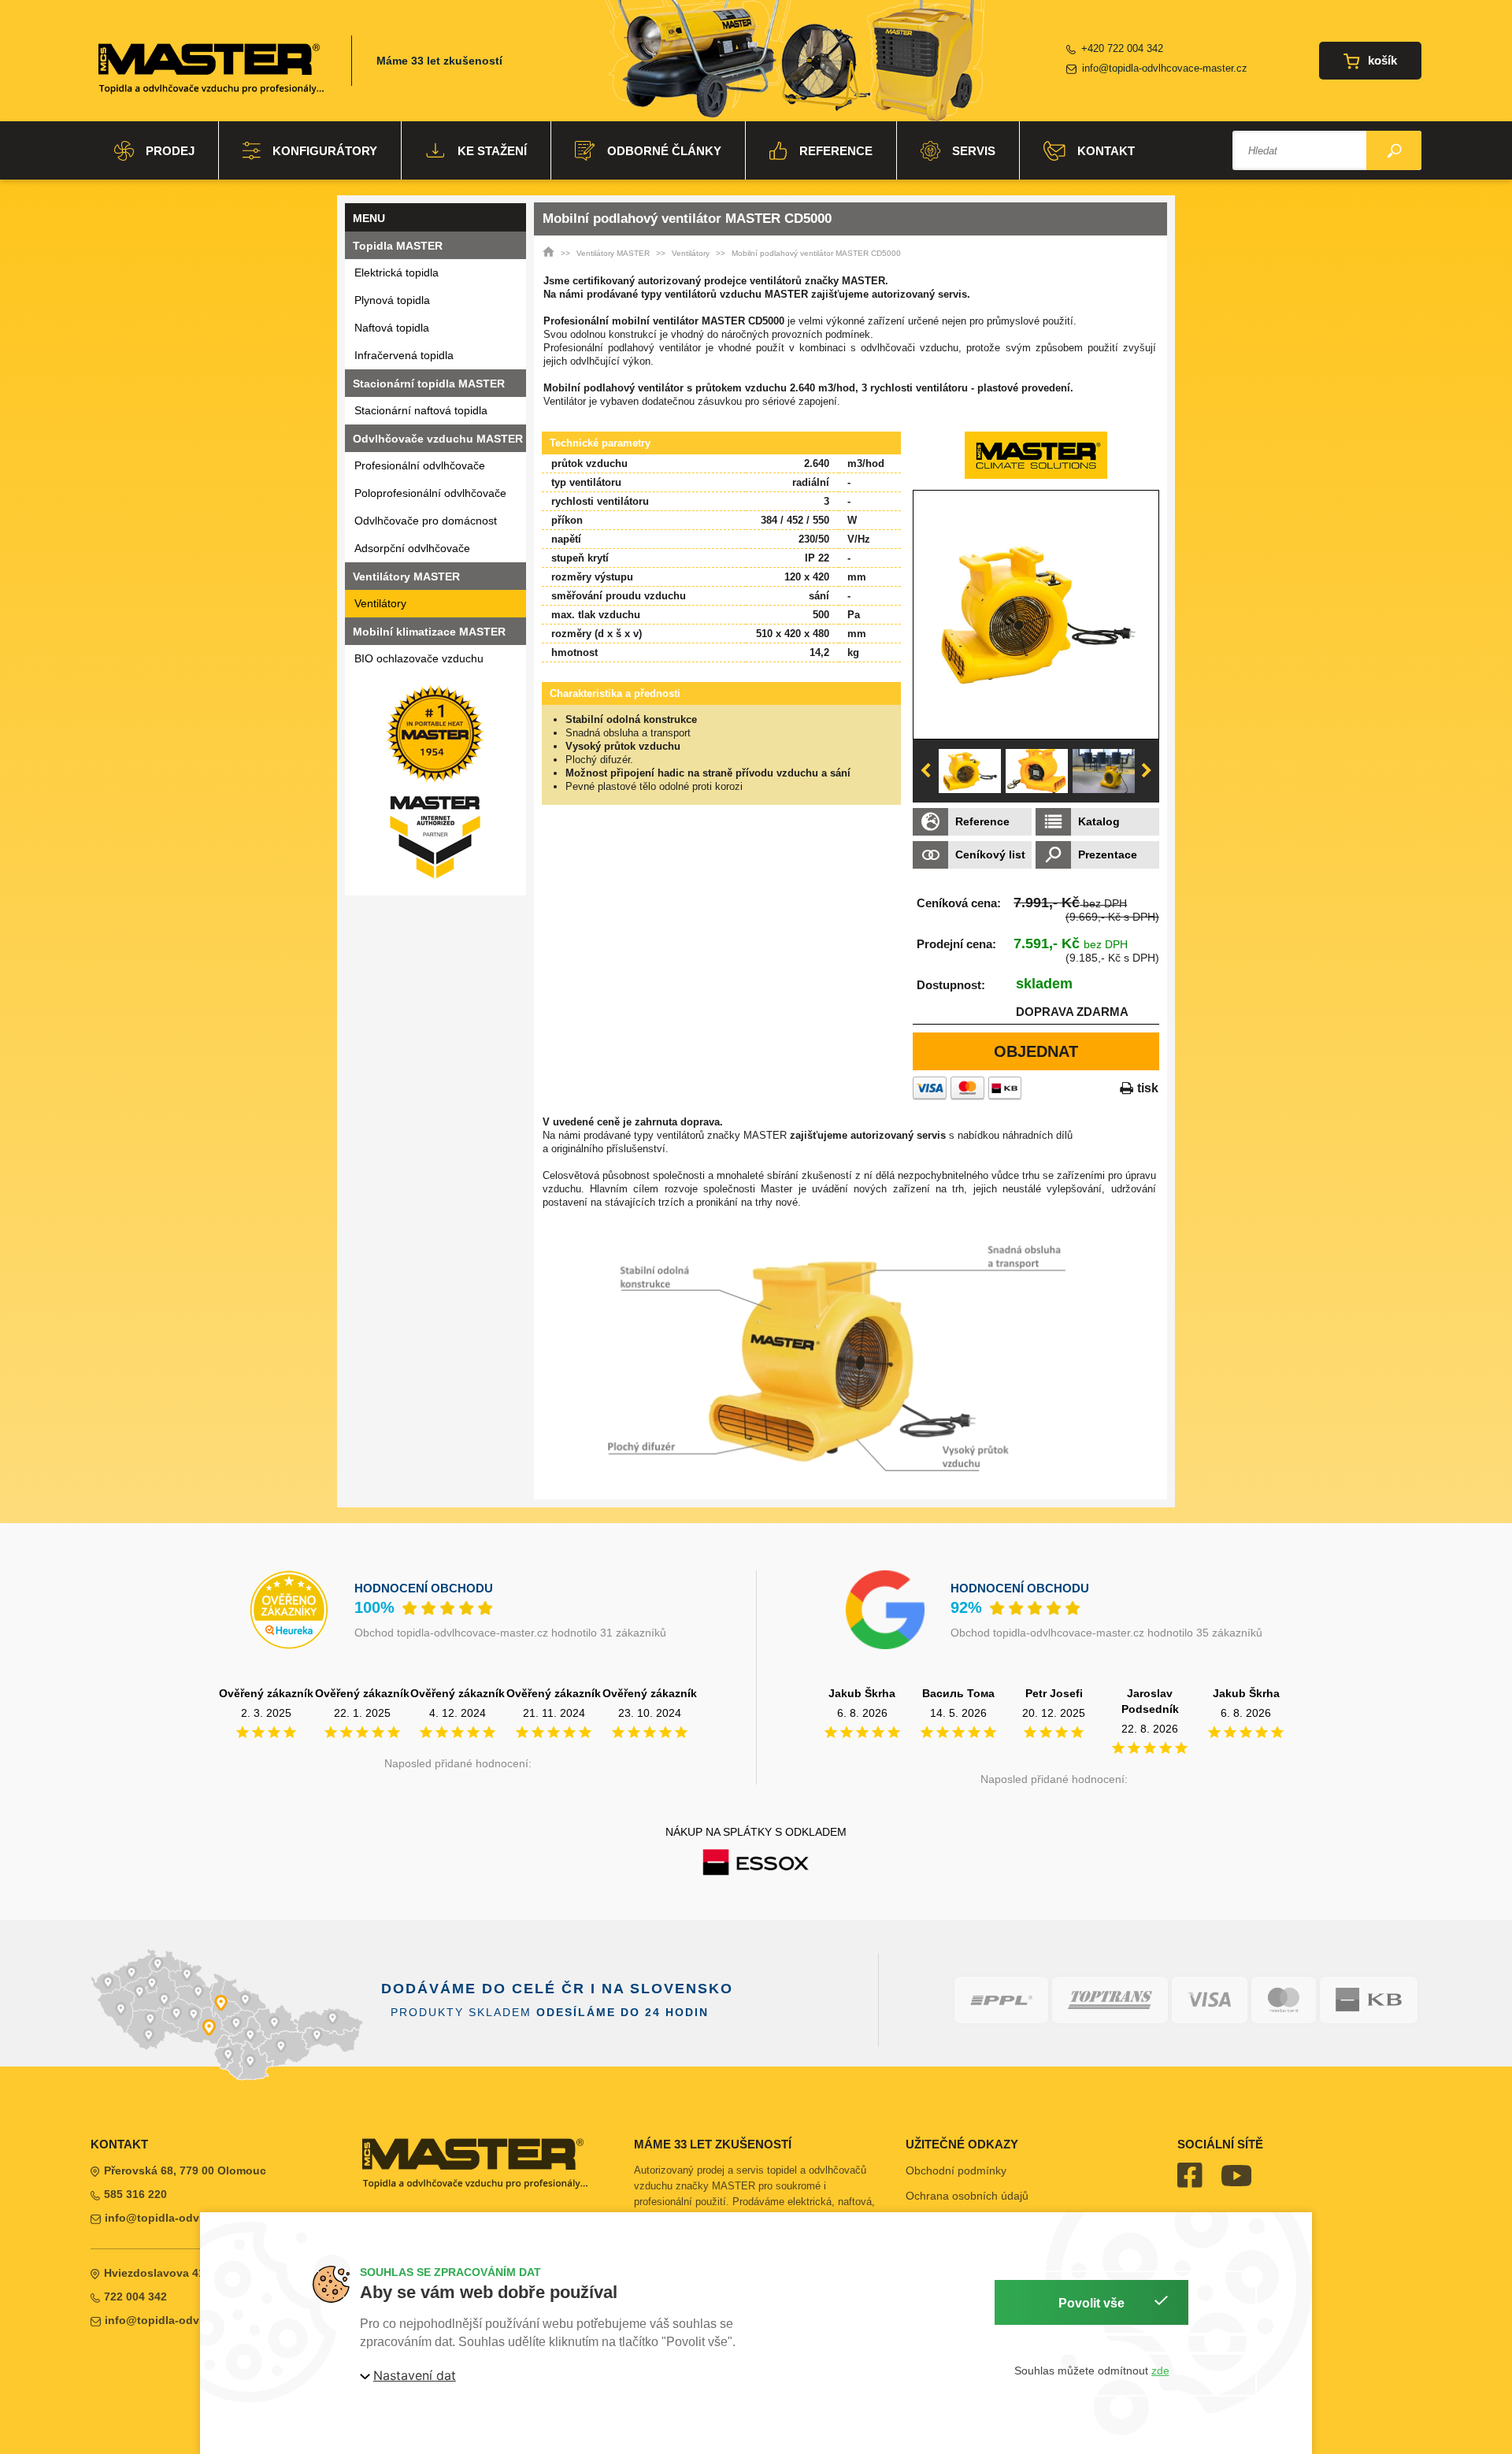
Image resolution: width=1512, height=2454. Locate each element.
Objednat (1036, 1051)
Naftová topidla (392, 328)
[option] (1036, 614)
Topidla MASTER (398, 246)
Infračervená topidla (404, 355)
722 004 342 (135, 2296)
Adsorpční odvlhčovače (412, 548)
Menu (369, 218)
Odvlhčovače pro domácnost (426, 521)
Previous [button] (925, 771)
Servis (974, 151)
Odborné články (664, 151)
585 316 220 (135, 2194)
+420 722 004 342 (1122, 48)
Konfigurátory (325, 151)
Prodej (170, 151)
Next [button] (1147, 771)
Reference (836, 151)
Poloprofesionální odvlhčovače (430, 493)
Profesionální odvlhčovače (420, 465)
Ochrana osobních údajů (967, 2196)
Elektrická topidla (397, 272)
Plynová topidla (392, 300)
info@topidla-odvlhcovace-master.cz (1165, 68)
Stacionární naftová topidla (421, 410)
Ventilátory (380, 603)
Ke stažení (492, 151)
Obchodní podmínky (956, 2170)
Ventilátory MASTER (613, 253)
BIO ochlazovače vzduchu (419, 658)
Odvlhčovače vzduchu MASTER (438, 439)
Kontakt (1106, 151)
